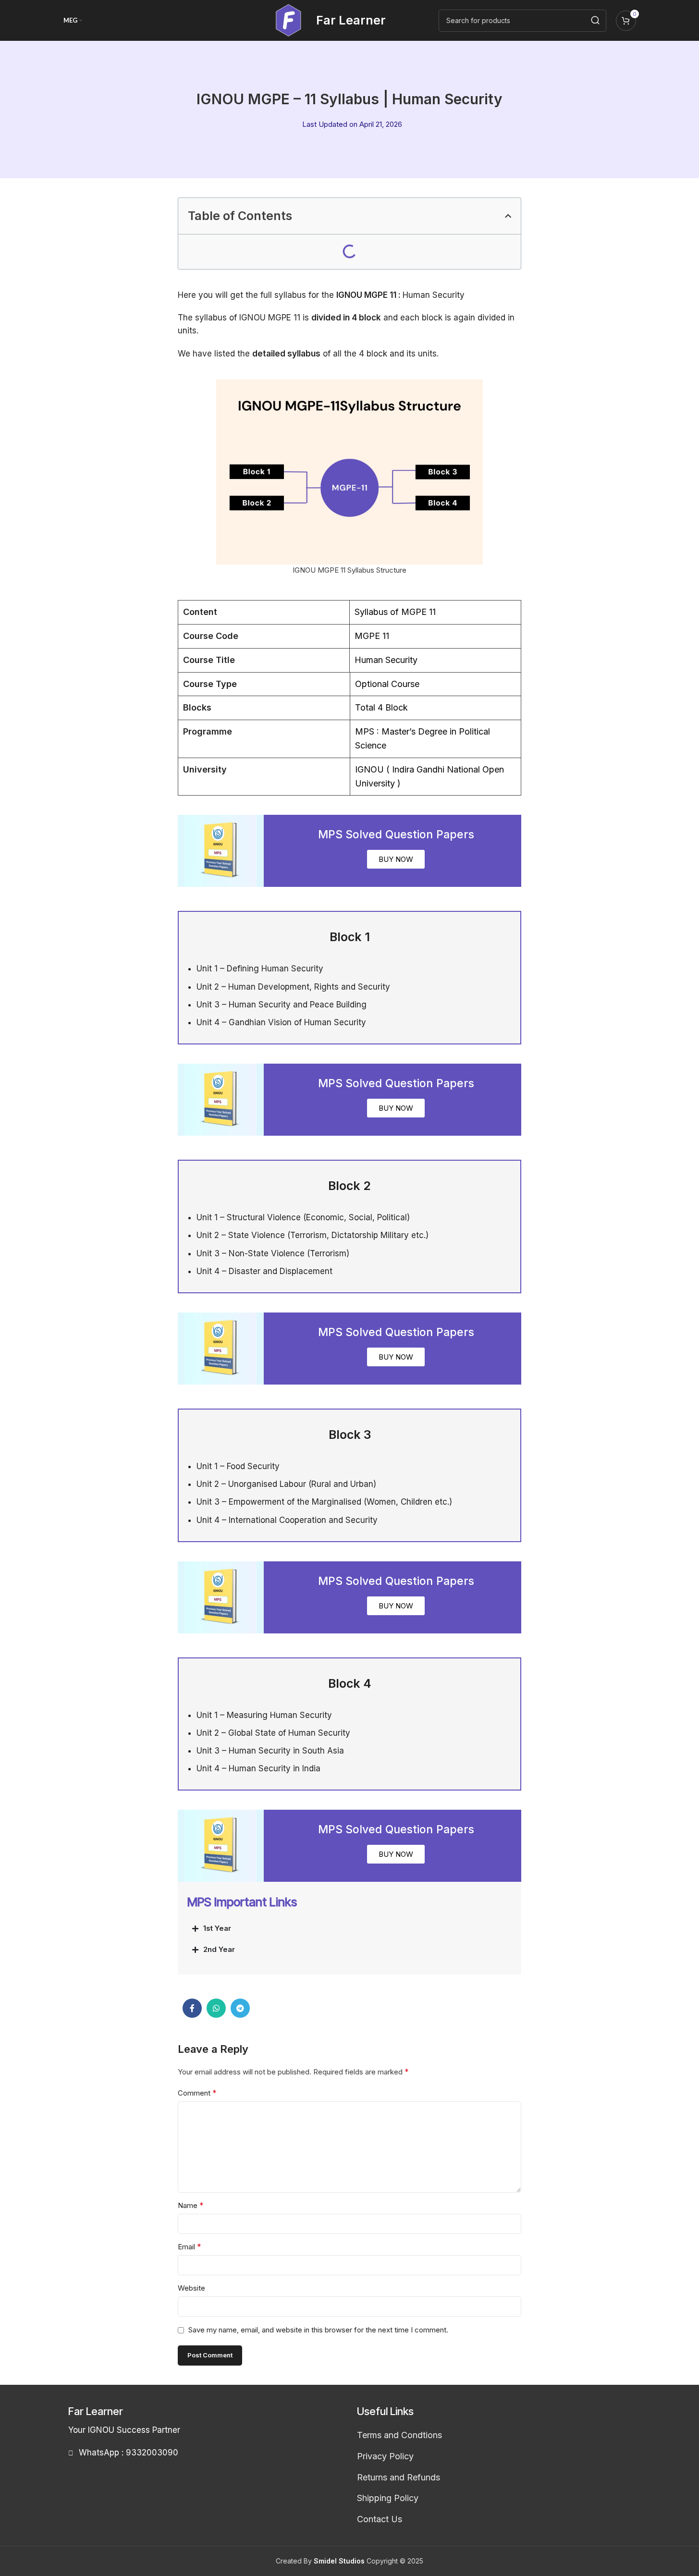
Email (190, 2246)
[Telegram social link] (240, 2008)
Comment (197, 2093)
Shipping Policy (388, 2498)
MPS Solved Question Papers (396, 834)
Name (191, 2205)
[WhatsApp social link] (216, 2008)
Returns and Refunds (399, 2477)
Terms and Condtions (399, 2435)
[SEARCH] (595, 21)
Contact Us (380, 2519)
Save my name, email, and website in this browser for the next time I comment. (318, 2330)
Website (191, 2288)
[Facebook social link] (192, 2008)
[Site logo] (288, 20)
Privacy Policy (385, 2456)
